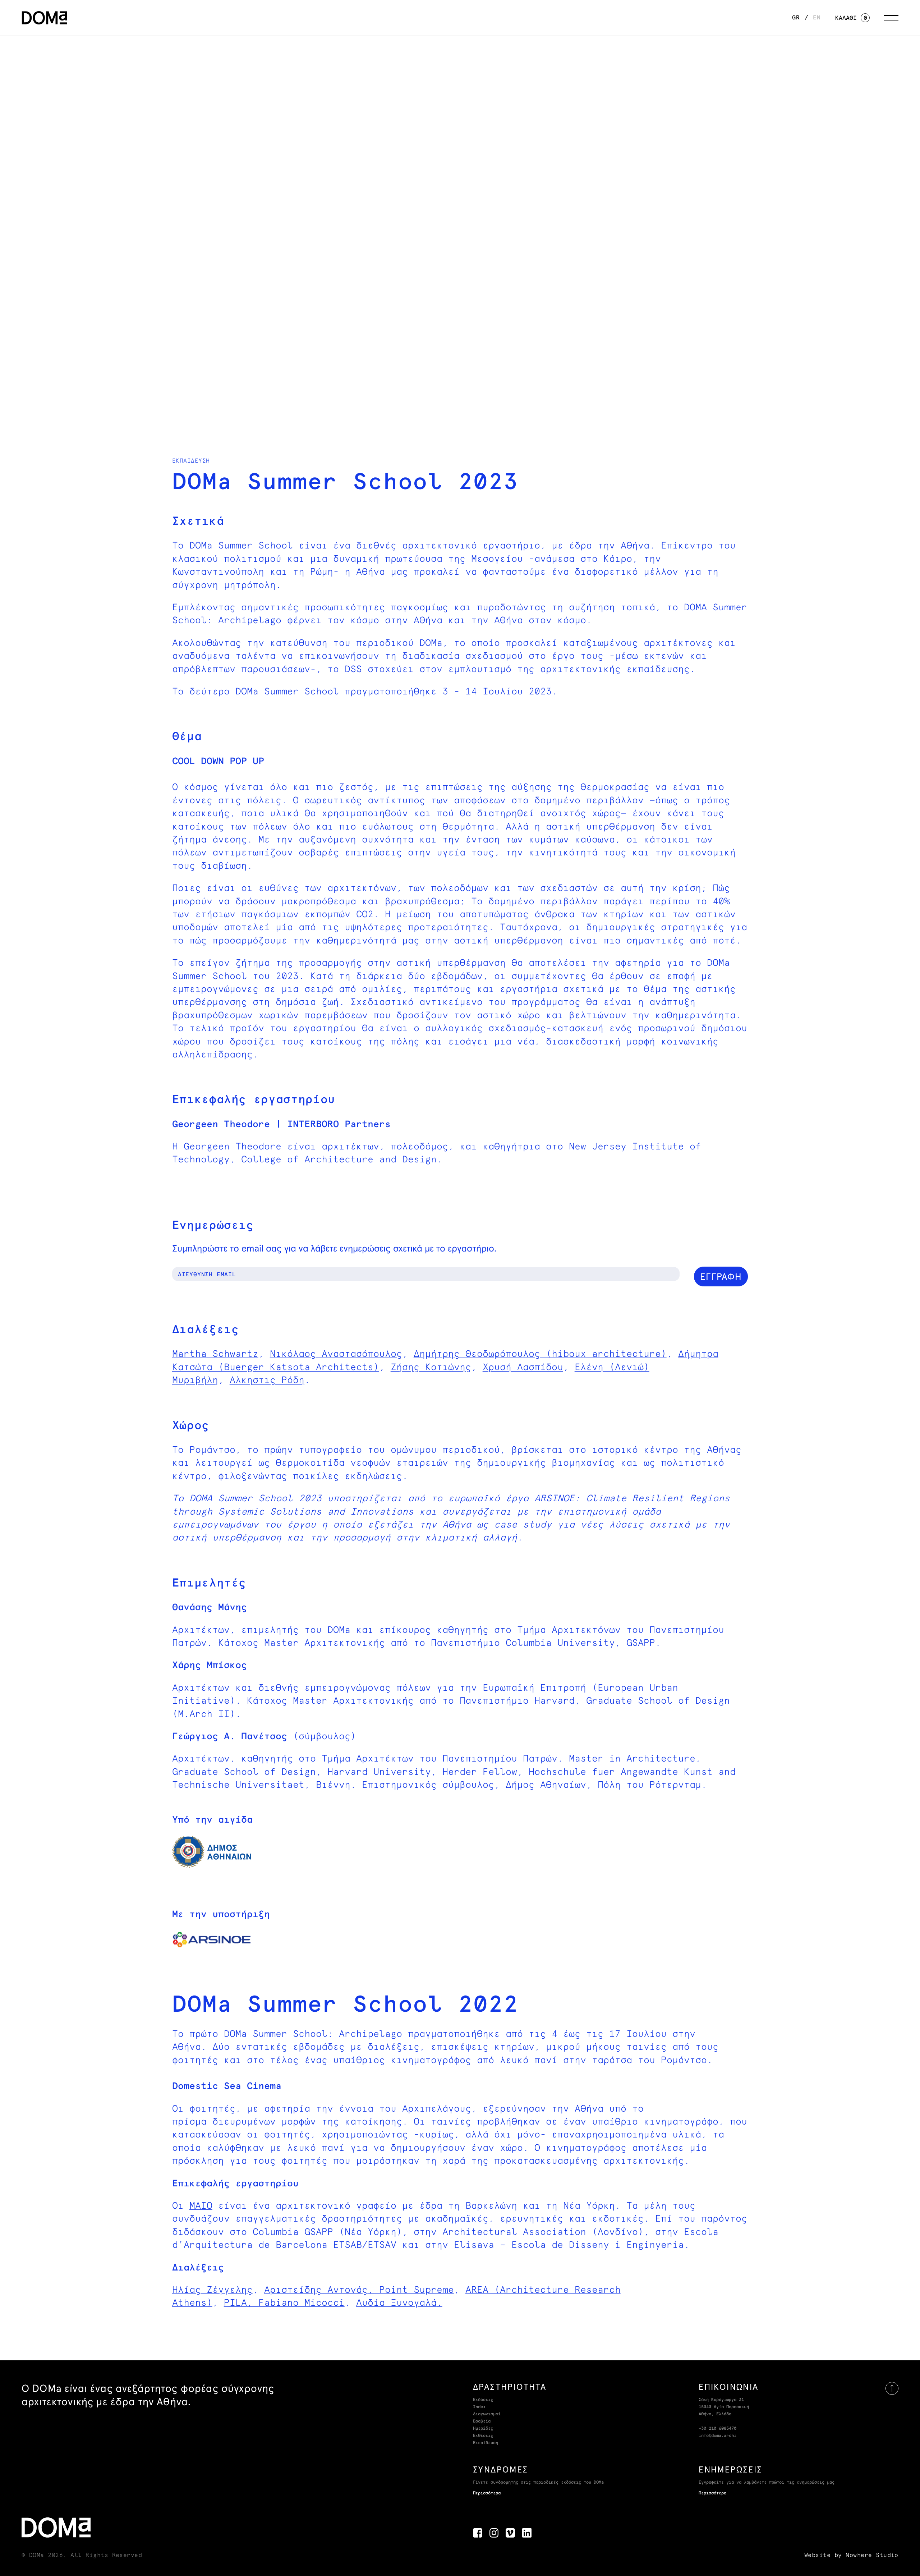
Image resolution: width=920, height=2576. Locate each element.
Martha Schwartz (215, 1354)
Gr (796, 18)
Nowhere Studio (872, 2555)
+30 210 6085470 (717, 2429)
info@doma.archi (717, 2436)
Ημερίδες (483, 2429)
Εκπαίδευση (486, 2443)
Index (479, 2407)
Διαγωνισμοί (487, 2414)
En (817, 18)
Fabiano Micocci (302, 2303)
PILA (235, 2303)
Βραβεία (482, 2421)
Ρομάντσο (212, 1450)
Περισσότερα (487, 2493)
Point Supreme (417, 2290)
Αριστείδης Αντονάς (316, 2290)
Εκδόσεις (483, 2400)
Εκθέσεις (483, 2436)
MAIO (201, 2206)
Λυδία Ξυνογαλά (396, 2303)
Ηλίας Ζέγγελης (212, 2290)
